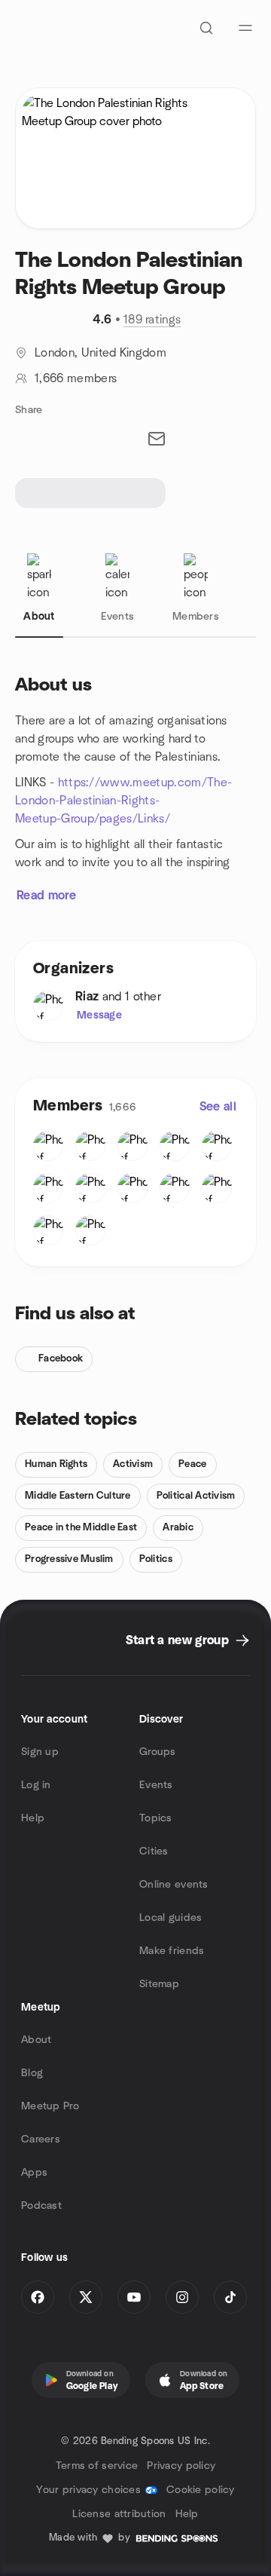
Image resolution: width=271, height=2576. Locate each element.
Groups (158, 1752)
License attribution (119, 2514)
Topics (156, 1818)
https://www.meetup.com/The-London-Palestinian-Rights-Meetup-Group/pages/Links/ (123, 801)
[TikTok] (230, 2297)
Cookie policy (201, 2490)
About (36, 2040)
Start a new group (177, 1640)
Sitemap (159, 1984)
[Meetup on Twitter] (86, 2297)
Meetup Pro (50, 2106)
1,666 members (76, 378)
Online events (174, 1885)
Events (156, 1785)
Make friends (172, 1951)
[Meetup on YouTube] (134, 2297)
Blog (32, 2073)
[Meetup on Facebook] (38, 2297)
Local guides (171, 1918)
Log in (36, 1785)
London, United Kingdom (100, 353)
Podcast (41, 2206)
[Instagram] (182, 2297)
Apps (34, 2173)
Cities (154, 1852)
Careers (41, 2140)
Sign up (40, 1752)
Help (33, 1818)
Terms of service (97, 2466)
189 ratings (152, 320)
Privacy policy (181, 2466)
